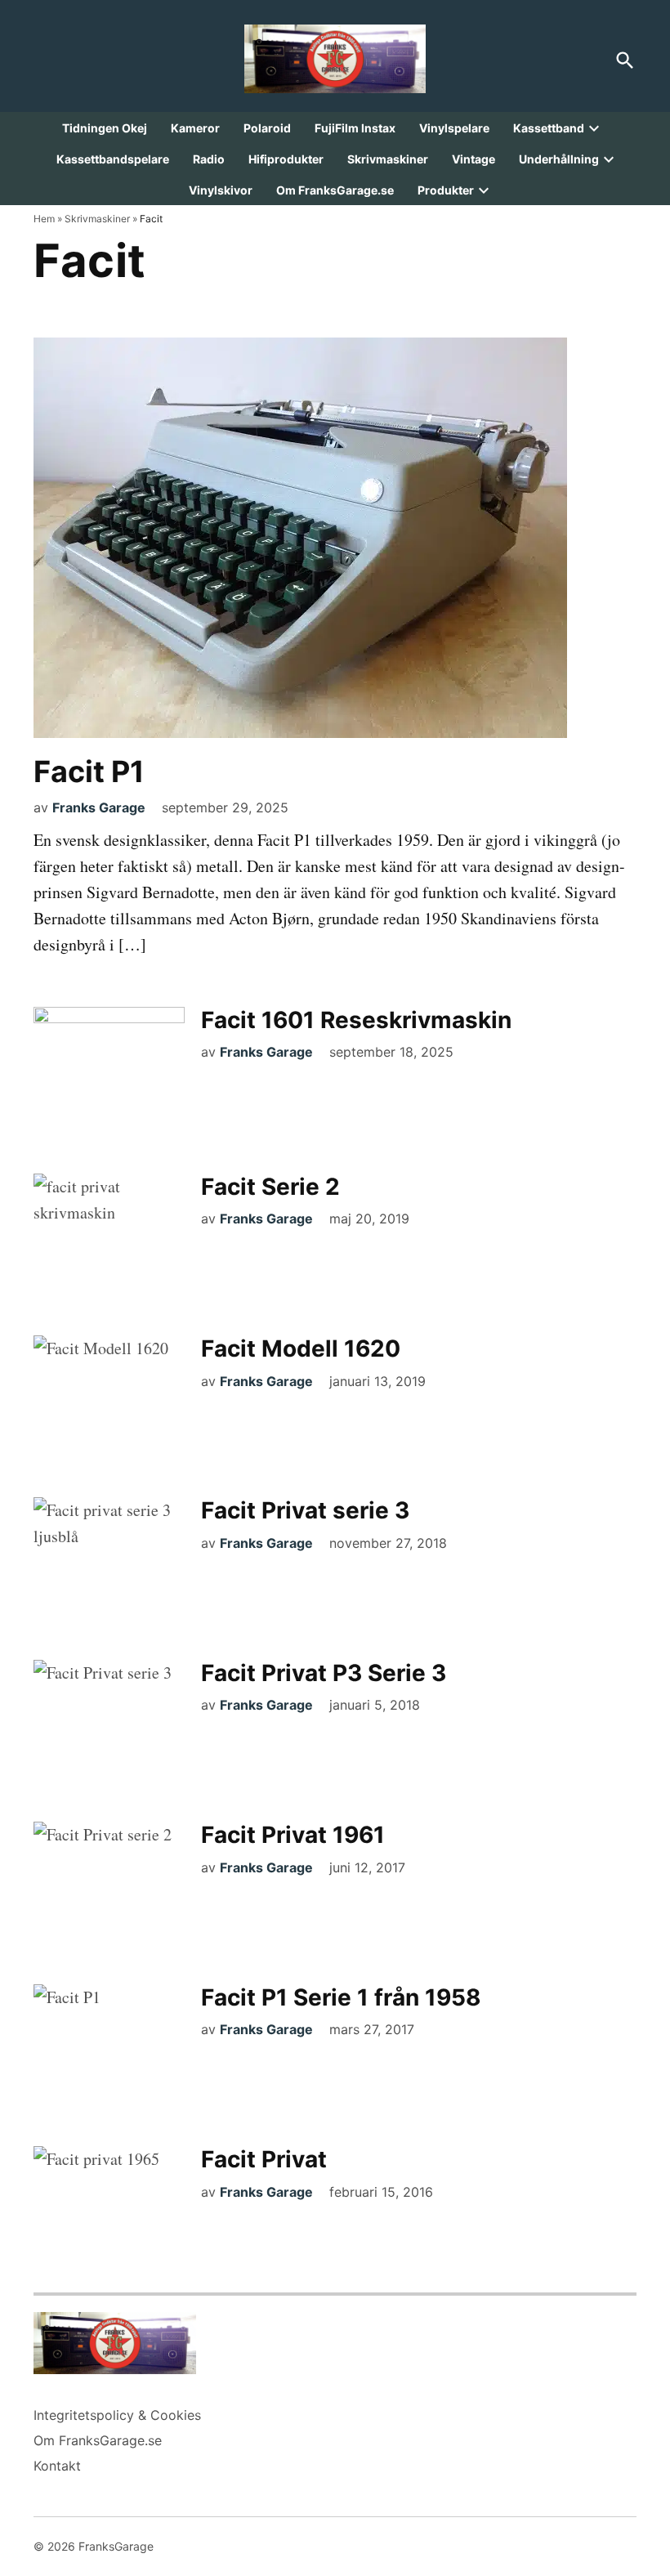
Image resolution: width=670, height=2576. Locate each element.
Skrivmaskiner (388, 159)
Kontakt (57, 2466)
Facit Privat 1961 (293, 1835)
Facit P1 (89, 771)
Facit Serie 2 (270, 1187)
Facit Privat (264, 2159)
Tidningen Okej (105, 128)
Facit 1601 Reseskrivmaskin (356, 1020)
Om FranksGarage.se (335, 190)
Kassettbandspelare (113, 159)
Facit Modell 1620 (301, 1348)
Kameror (195, 128)
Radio (209, 159)
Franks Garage (99, 807)
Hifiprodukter (286, 159)
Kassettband (549, 128)
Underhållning (559, 159)
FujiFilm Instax (355, 128)
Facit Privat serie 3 (305, 1510)
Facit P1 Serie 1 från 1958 (341, 1997)
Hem (44, 219)
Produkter (446, 190)
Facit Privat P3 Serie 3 (324, 1673)
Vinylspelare (454, 128)
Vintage (473, 159)
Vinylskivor (221, 190)
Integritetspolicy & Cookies (117, 2415)
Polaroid (267, 128)
